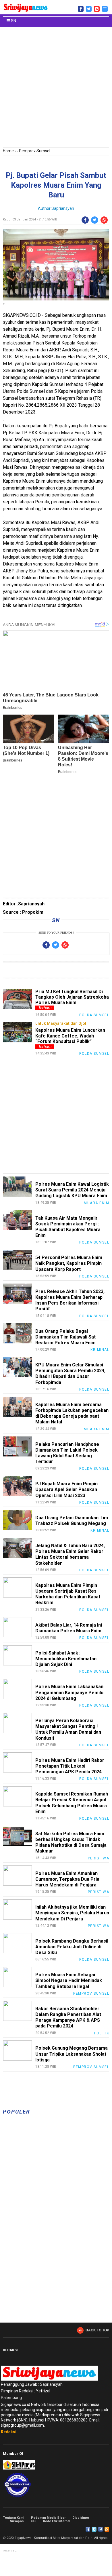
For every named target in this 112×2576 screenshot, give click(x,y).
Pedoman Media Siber (48, 2518)
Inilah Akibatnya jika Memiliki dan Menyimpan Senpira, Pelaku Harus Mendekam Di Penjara (72, 1913)
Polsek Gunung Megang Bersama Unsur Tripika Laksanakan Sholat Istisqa (72, 2054)
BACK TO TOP (97, 2330)
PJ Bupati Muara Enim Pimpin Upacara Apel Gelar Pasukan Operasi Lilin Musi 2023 (66, 1489)
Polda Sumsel (94, 1015)
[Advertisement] (56, 88)
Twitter (94, 2529)
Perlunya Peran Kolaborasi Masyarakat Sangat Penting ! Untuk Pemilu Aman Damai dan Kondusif (68, 1729)
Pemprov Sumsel (35, 151)
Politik (102, 2033)
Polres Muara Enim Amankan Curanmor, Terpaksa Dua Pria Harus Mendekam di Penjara (67, 1879)
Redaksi (9, 2432)
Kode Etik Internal (57, 2521)
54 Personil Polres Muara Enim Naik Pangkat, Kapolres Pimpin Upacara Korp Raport (69, 1263)
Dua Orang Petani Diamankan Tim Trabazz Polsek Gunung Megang (72, 1521)
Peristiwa (99, 1858)
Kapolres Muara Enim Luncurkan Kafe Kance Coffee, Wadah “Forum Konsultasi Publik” (70, 1036)
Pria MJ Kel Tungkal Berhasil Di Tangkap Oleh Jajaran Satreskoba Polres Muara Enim (72, 997)
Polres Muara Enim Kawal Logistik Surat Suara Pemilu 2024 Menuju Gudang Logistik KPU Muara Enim (72, 1190)
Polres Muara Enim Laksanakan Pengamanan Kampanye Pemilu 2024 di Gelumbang (69, 1692)
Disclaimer (81, 2518)
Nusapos (17, 2521)
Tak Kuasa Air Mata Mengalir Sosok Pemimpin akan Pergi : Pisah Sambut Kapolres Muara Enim (68, 1227)
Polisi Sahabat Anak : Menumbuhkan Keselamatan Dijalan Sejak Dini (66, 1659)
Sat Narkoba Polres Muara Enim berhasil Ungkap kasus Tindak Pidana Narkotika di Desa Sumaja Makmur (71, 1842)
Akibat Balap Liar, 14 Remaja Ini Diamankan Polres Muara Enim (69, 1628)
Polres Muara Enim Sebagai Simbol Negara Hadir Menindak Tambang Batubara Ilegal (69, 1980)
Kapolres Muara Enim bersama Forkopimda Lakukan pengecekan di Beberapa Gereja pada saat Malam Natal (72, 1413)
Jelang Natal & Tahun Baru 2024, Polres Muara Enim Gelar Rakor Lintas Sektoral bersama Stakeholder (70, 1554)
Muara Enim (96, 1203)
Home (8, 151)
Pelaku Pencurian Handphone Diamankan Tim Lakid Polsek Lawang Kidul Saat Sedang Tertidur (67, 1453)
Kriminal (100, 1350)
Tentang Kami (13, 2518)
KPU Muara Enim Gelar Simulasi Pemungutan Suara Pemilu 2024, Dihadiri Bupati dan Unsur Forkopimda (70, 1374)
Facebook (88, 2529)
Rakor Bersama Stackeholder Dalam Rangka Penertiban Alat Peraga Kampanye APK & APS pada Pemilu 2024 (68, 2017)
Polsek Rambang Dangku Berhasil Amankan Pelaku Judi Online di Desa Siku (72, 1947)
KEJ (33, 2521)
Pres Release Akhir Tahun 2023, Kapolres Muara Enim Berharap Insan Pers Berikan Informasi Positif (70, 1300)
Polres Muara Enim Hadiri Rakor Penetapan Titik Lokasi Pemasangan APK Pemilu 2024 (70, 1766)
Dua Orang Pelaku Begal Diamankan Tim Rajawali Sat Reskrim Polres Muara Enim (65, 1337)
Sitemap (101, 2529)
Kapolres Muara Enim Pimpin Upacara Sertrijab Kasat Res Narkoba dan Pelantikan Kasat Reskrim (68, 1594)
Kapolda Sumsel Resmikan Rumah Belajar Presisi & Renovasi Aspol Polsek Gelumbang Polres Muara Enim (72, 1803)
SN (13, 21)
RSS (107, 2529)
